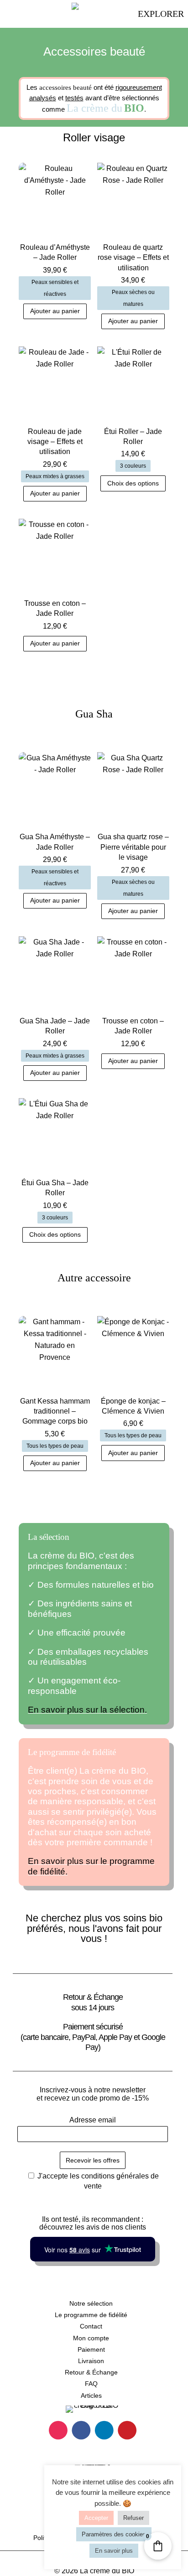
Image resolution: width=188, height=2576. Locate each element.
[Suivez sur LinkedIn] (104, 2430)
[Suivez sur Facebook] (81, 2430)
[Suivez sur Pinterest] (127, 2430)
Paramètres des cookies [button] (114, 2534)
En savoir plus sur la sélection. (87, 1710)
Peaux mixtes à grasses (55, 476)
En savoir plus (114, 2551)
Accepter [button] (96, 2518)
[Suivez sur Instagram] (58, 2430)
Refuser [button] (133, 2518)
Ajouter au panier (55, 311)
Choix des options (133, 483)
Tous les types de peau (55, 1446)
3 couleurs (133, 466)
